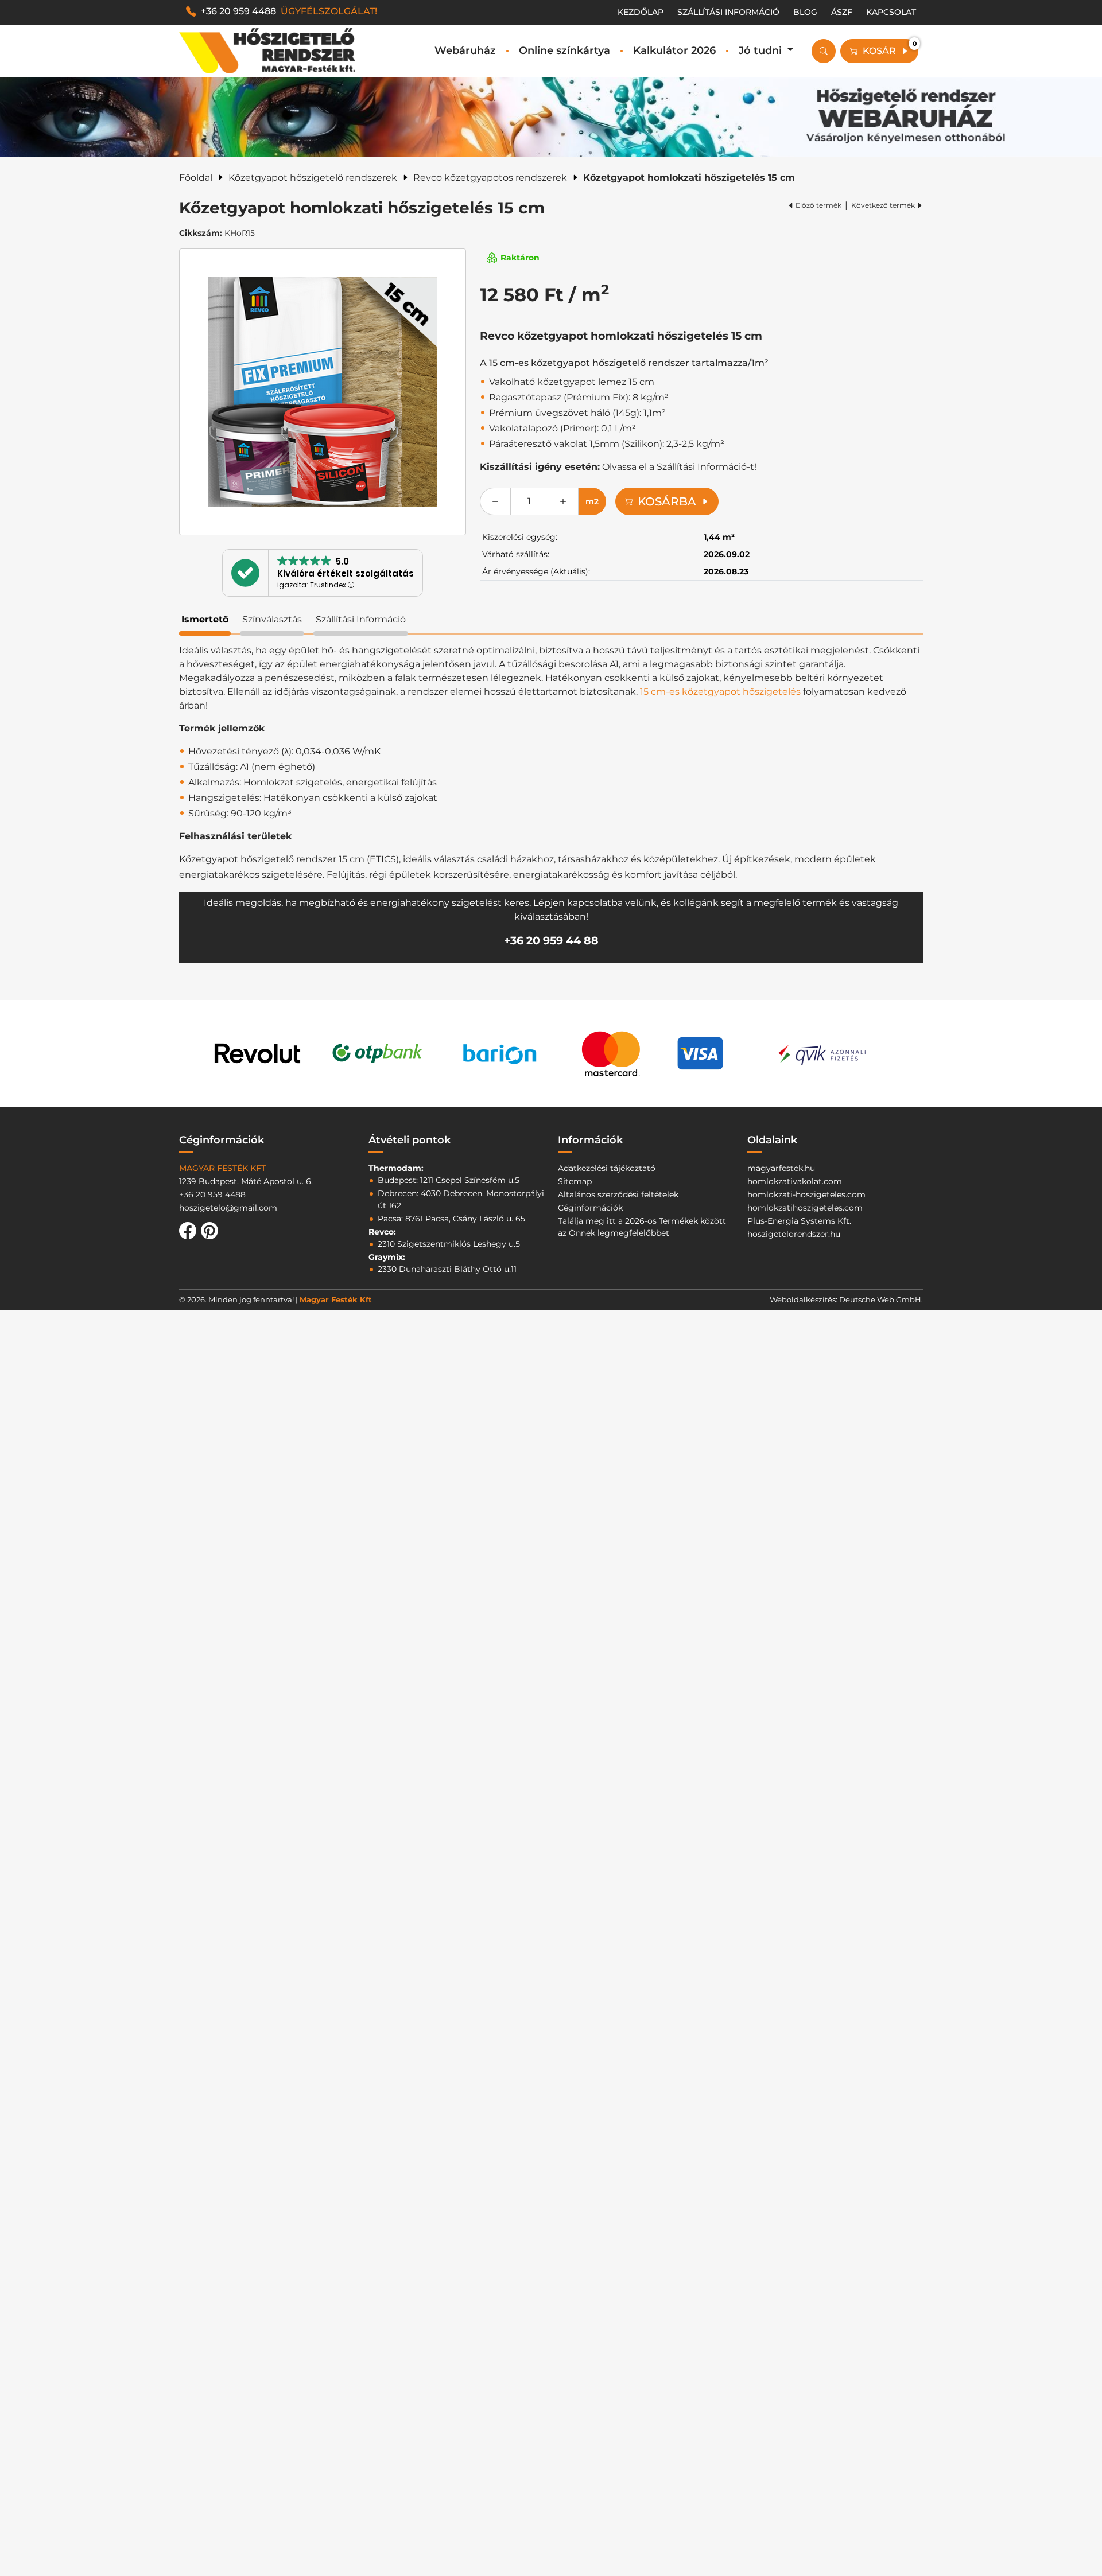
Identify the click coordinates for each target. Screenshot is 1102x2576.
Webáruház (465, 50)
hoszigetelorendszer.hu (794, 1234)
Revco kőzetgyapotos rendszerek (490, 178)
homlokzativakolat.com (795, 1181)
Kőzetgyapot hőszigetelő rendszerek (313, 178)
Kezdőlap (641, 12)
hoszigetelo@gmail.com (228, 1208)
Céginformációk (590, 1208)
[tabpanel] (551, 803)
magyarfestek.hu (781, 1168)
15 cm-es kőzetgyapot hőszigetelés (720, 692)
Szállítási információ (728, 12)
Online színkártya (564, 50)
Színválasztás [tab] (272, 619)
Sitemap (575, 1181)
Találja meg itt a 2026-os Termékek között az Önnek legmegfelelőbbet (642, 1227)
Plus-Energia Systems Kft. (799, 1221)
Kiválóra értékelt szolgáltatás (346, 573)
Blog (805, 12)
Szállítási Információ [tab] (361, 619)
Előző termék (818, 205)
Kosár (890, 48)
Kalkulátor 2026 (674, 50)
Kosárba (667, 501)
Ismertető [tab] (205, 619)
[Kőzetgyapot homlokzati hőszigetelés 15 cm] (323, 392)
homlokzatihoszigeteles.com (805, 1208)
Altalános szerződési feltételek (618, 1194)
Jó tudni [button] (762, 50)
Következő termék (883, 205)
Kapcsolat (891, 12)
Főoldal (196, 178)
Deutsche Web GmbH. (881, 1299)
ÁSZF (842, 12)
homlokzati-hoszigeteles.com (806, 1194)
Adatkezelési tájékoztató (607, 1168)
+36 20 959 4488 (289, 11)
